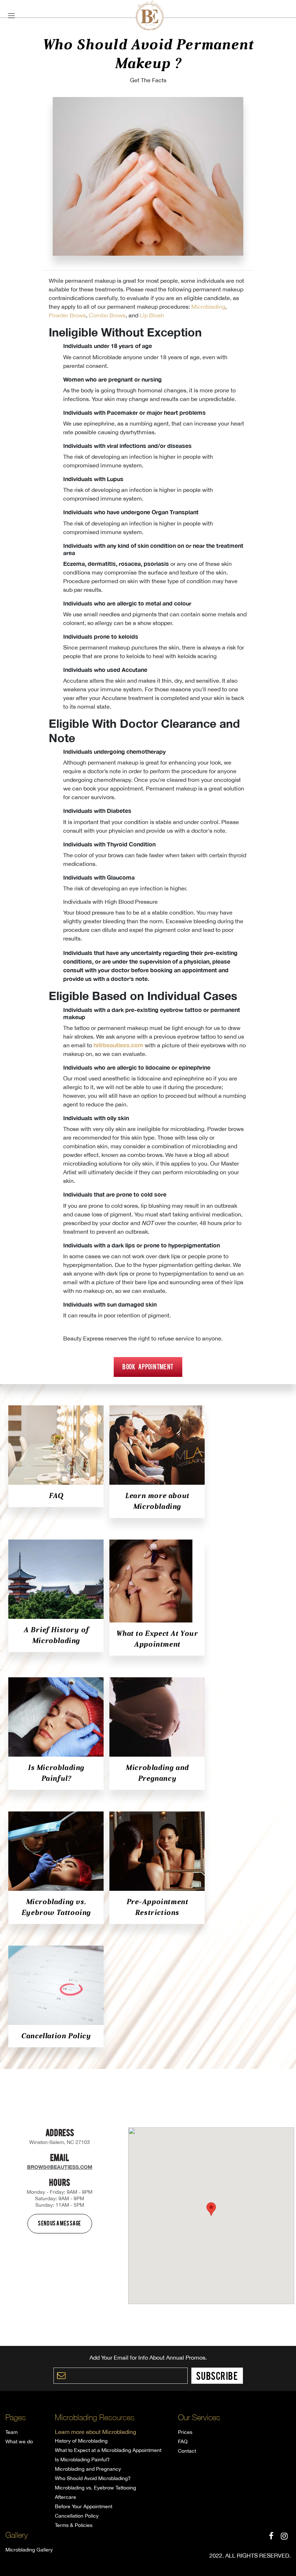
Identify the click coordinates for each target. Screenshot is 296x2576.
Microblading (208, 307)
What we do (19, 2441)
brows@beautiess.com (60, 2167)
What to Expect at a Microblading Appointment (108, 2450)
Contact (187, 2451)
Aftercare (66, 2497)
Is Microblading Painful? (82, 2460)
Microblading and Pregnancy (88, 2469)
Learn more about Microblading (95, 2432)
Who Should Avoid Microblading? (93, 2478)
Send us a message (60, 2223)
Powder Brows (67, 315)
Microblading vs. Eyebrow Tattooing (95, 2488)
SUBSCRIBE (217, 2375)
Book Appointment (148, 1366)
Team (12, 2432)
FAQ (56, 1496)
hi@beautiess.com (118, 1045)
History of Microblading (81, 2441)
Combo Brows (107, 315)
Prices (185, 2432)
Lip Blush (152, 315)
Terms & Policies (74, 2525)
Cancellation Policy (56, 2036)
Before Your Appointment (84, 2506)
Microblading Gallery (29, 2550)
